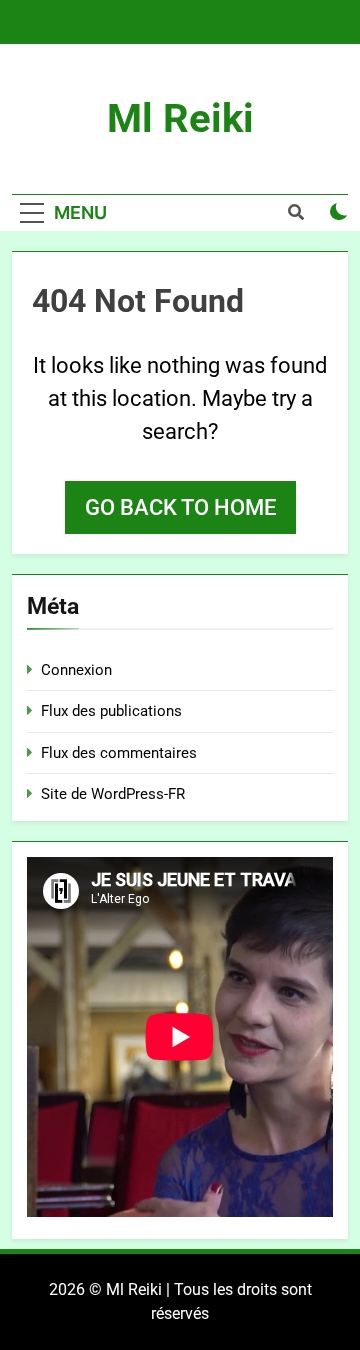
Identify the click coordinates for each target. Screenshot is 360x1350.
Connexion (76, 670)
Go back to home (180, 507)
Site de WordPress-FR (113, 794)
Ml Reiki (180, 118)
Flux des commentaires (119, 753)
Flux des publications (111, 711)
